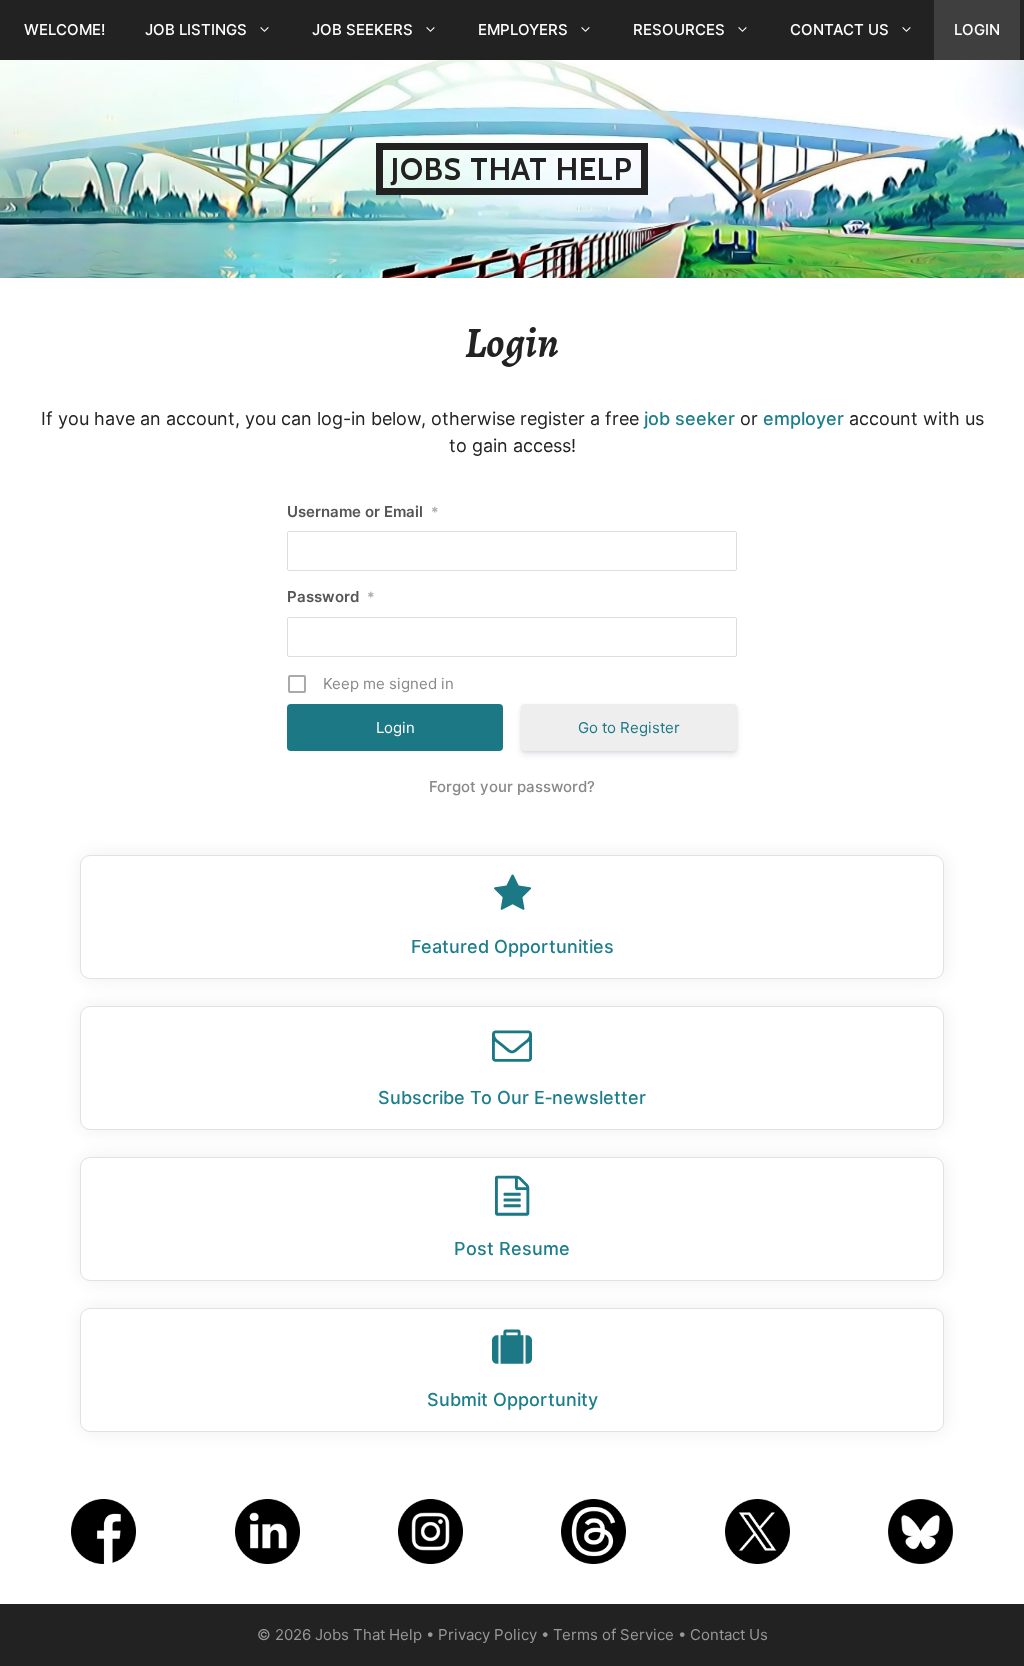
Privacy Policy (487, 1634)
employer (803, 418)
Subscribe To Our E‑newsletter (512, 1097)
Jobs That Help (512, 169)
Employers (523, 29)
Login (977, 29)
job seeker (689, 418)
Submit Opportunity (512, 1399)
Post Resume (512, 1248)
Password (331, 596)
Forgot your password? (512, 786)
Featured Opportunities (512, 946)
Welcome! (64, 29)
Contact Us (839, 29)
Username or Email (363, 511)
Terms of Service (613, 1634)
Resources (679, 29)
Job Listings (196, 29)
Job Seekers (362, 29)
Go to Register (629, 727)
